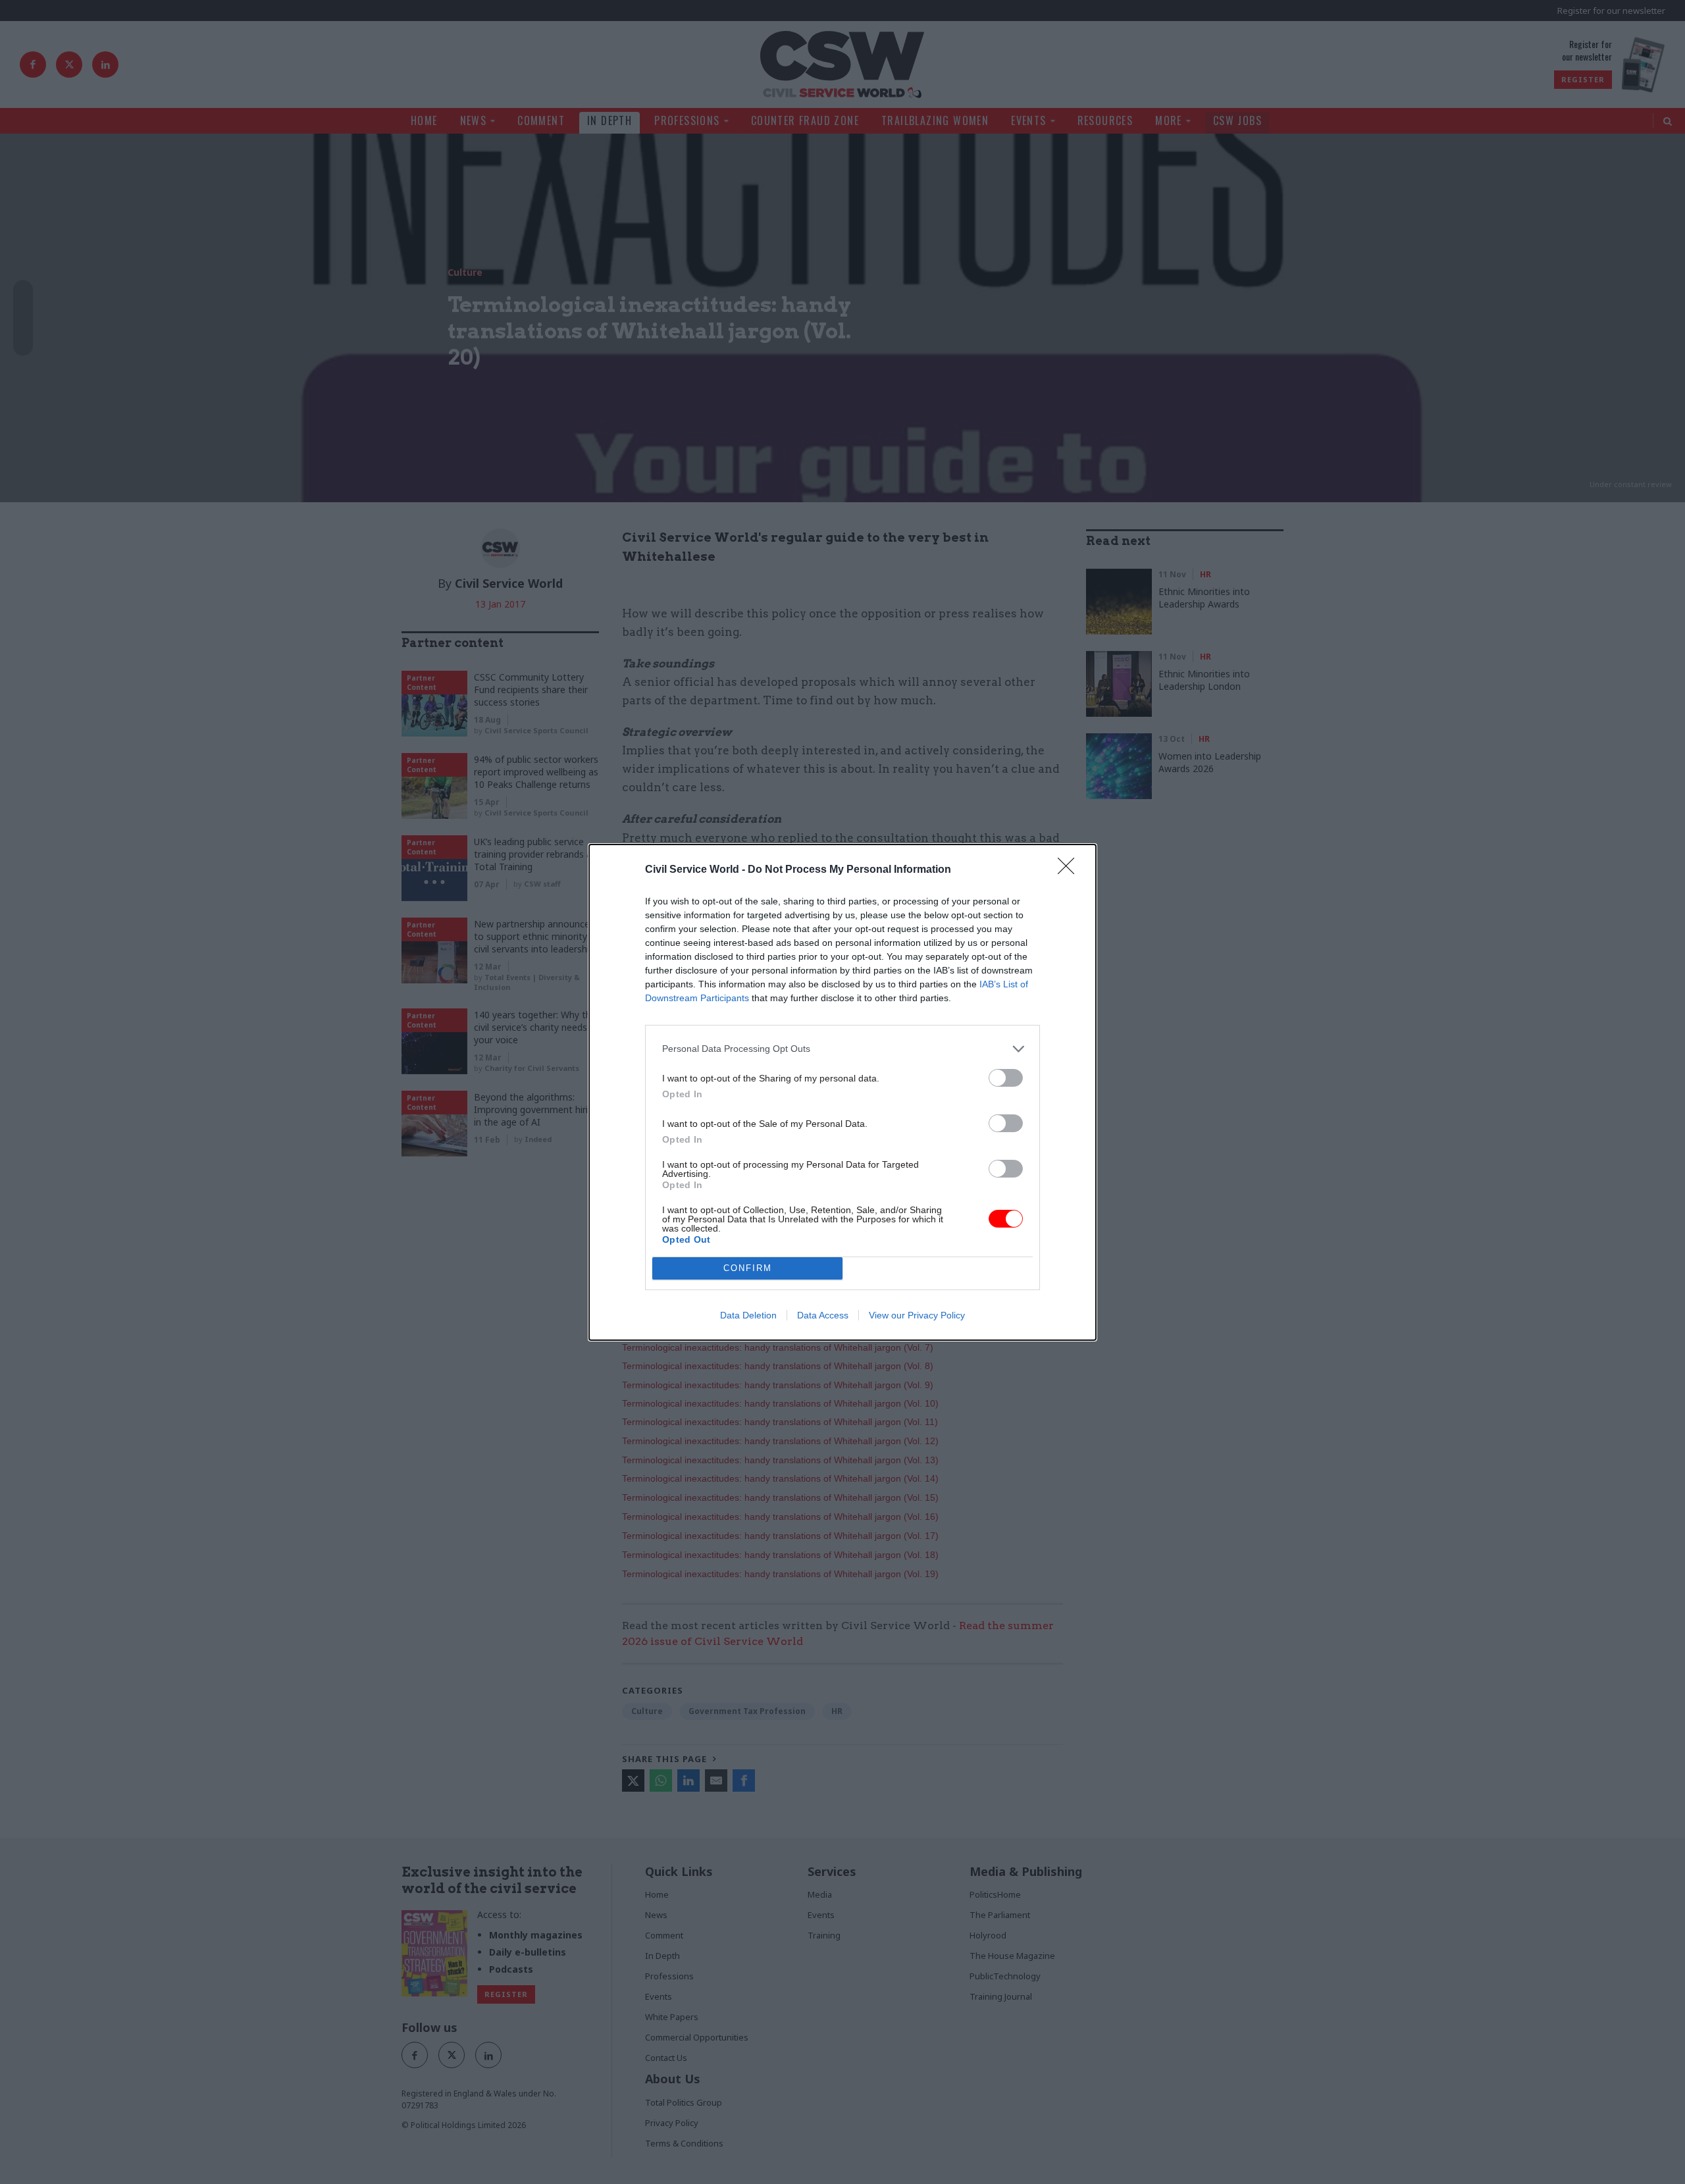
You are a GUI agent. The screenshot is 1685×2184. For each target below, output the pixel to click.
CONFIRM (748, 1268)
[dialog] (842, 1092)
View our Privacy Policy (917, 1315)
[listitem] (842, 1049)
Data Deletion (748, 1315)
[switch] (1006, 1078)
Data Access (823, 1315)
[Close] (1070, 870)
